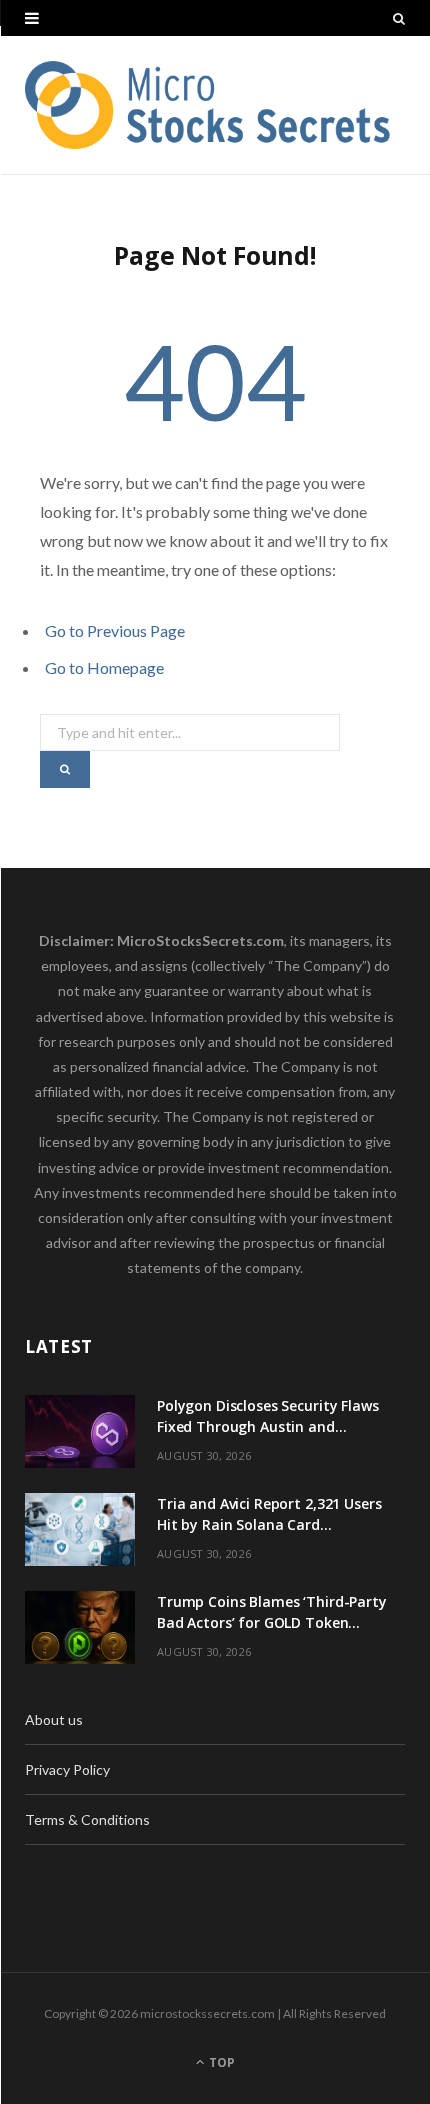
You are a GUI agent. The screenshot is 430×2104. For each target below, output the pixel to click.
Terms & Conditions (87, 1819)
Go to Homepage (104, 667)
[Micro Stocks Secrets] (215, 105)
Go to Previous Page (115, 630)
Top (220, 2062)
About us (54, 1719)
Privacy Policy (67, 1769)
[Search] (399, 18)
